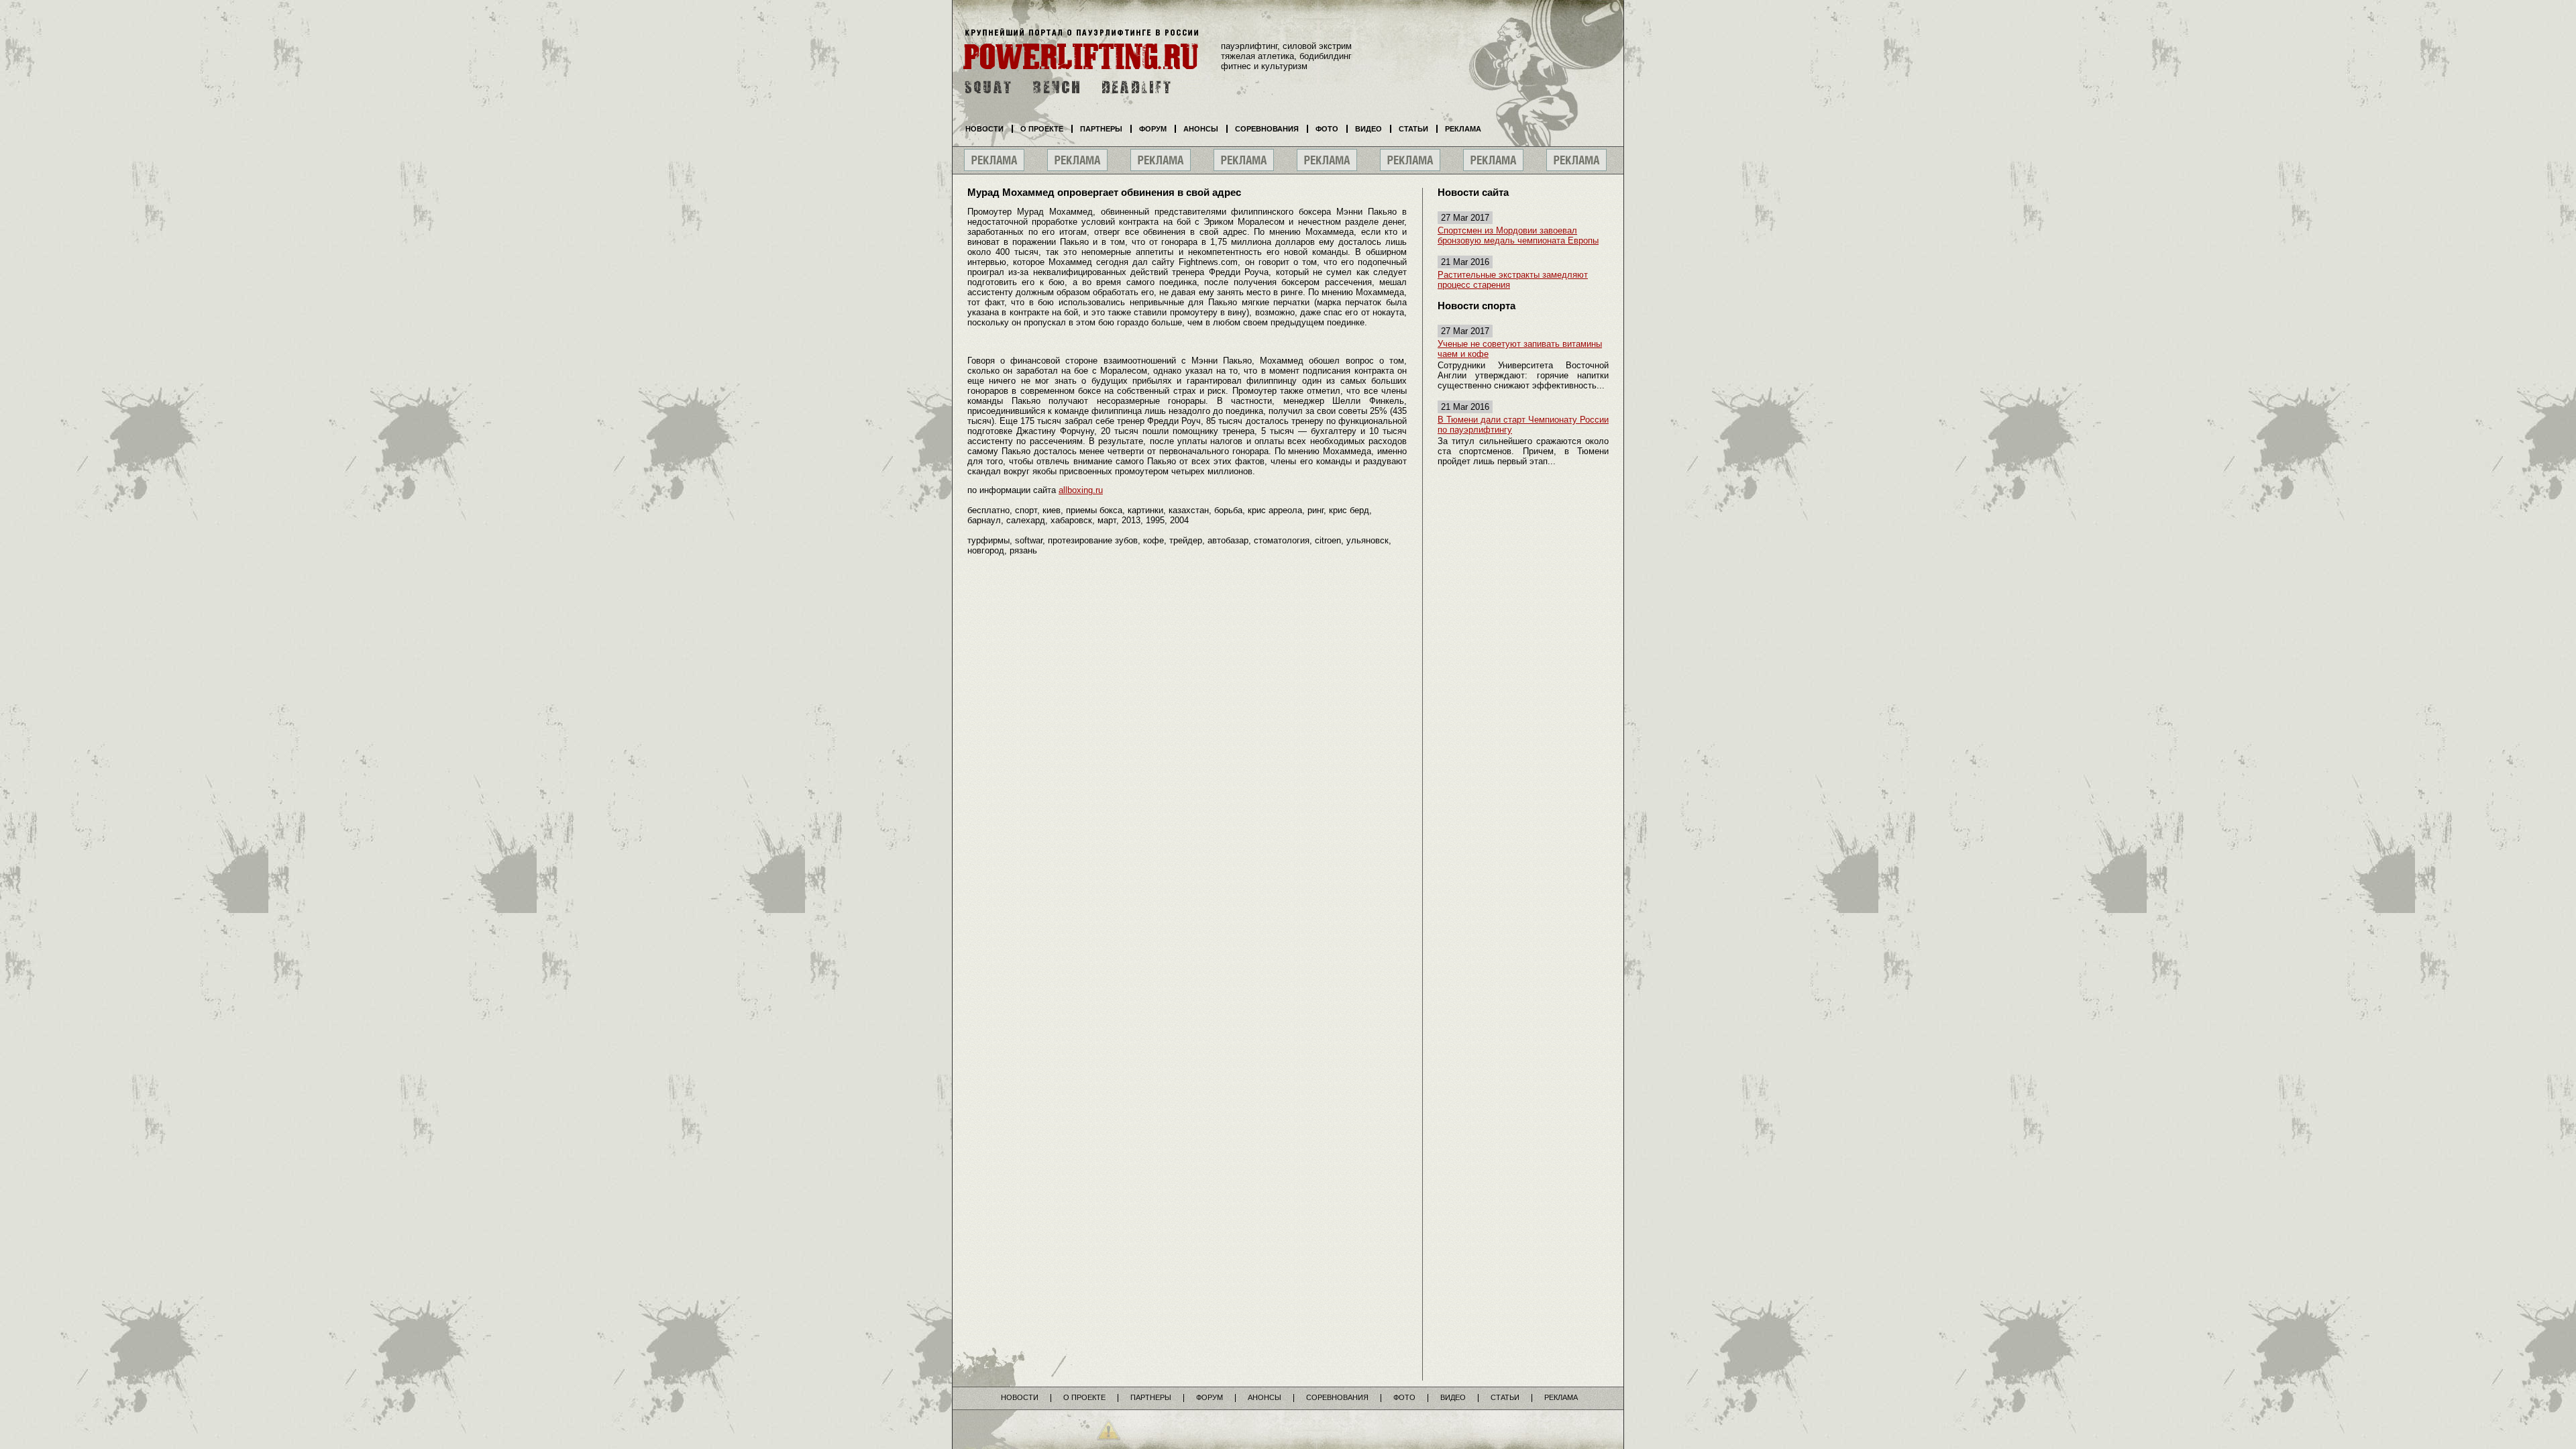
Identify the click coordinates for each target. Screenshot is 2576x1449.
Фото (1327, 129)
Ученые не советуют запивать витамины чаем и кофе (1520, 349)
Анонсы (1201, 129)
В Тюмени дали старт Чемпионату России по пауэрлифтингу (1523, 425)
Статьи (1413, 129)
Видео (1368, 129)
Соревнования (1267, 129)
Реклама (1463, 129)
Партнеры (1101, 129)
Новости (984, 129)
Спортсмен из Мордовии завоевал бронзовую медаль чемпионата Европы (1518, 235)
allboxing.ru (1081, 490)
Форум (1153, 129)
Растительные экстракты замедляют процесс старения (1513, 280)
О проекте (1042, 129)
